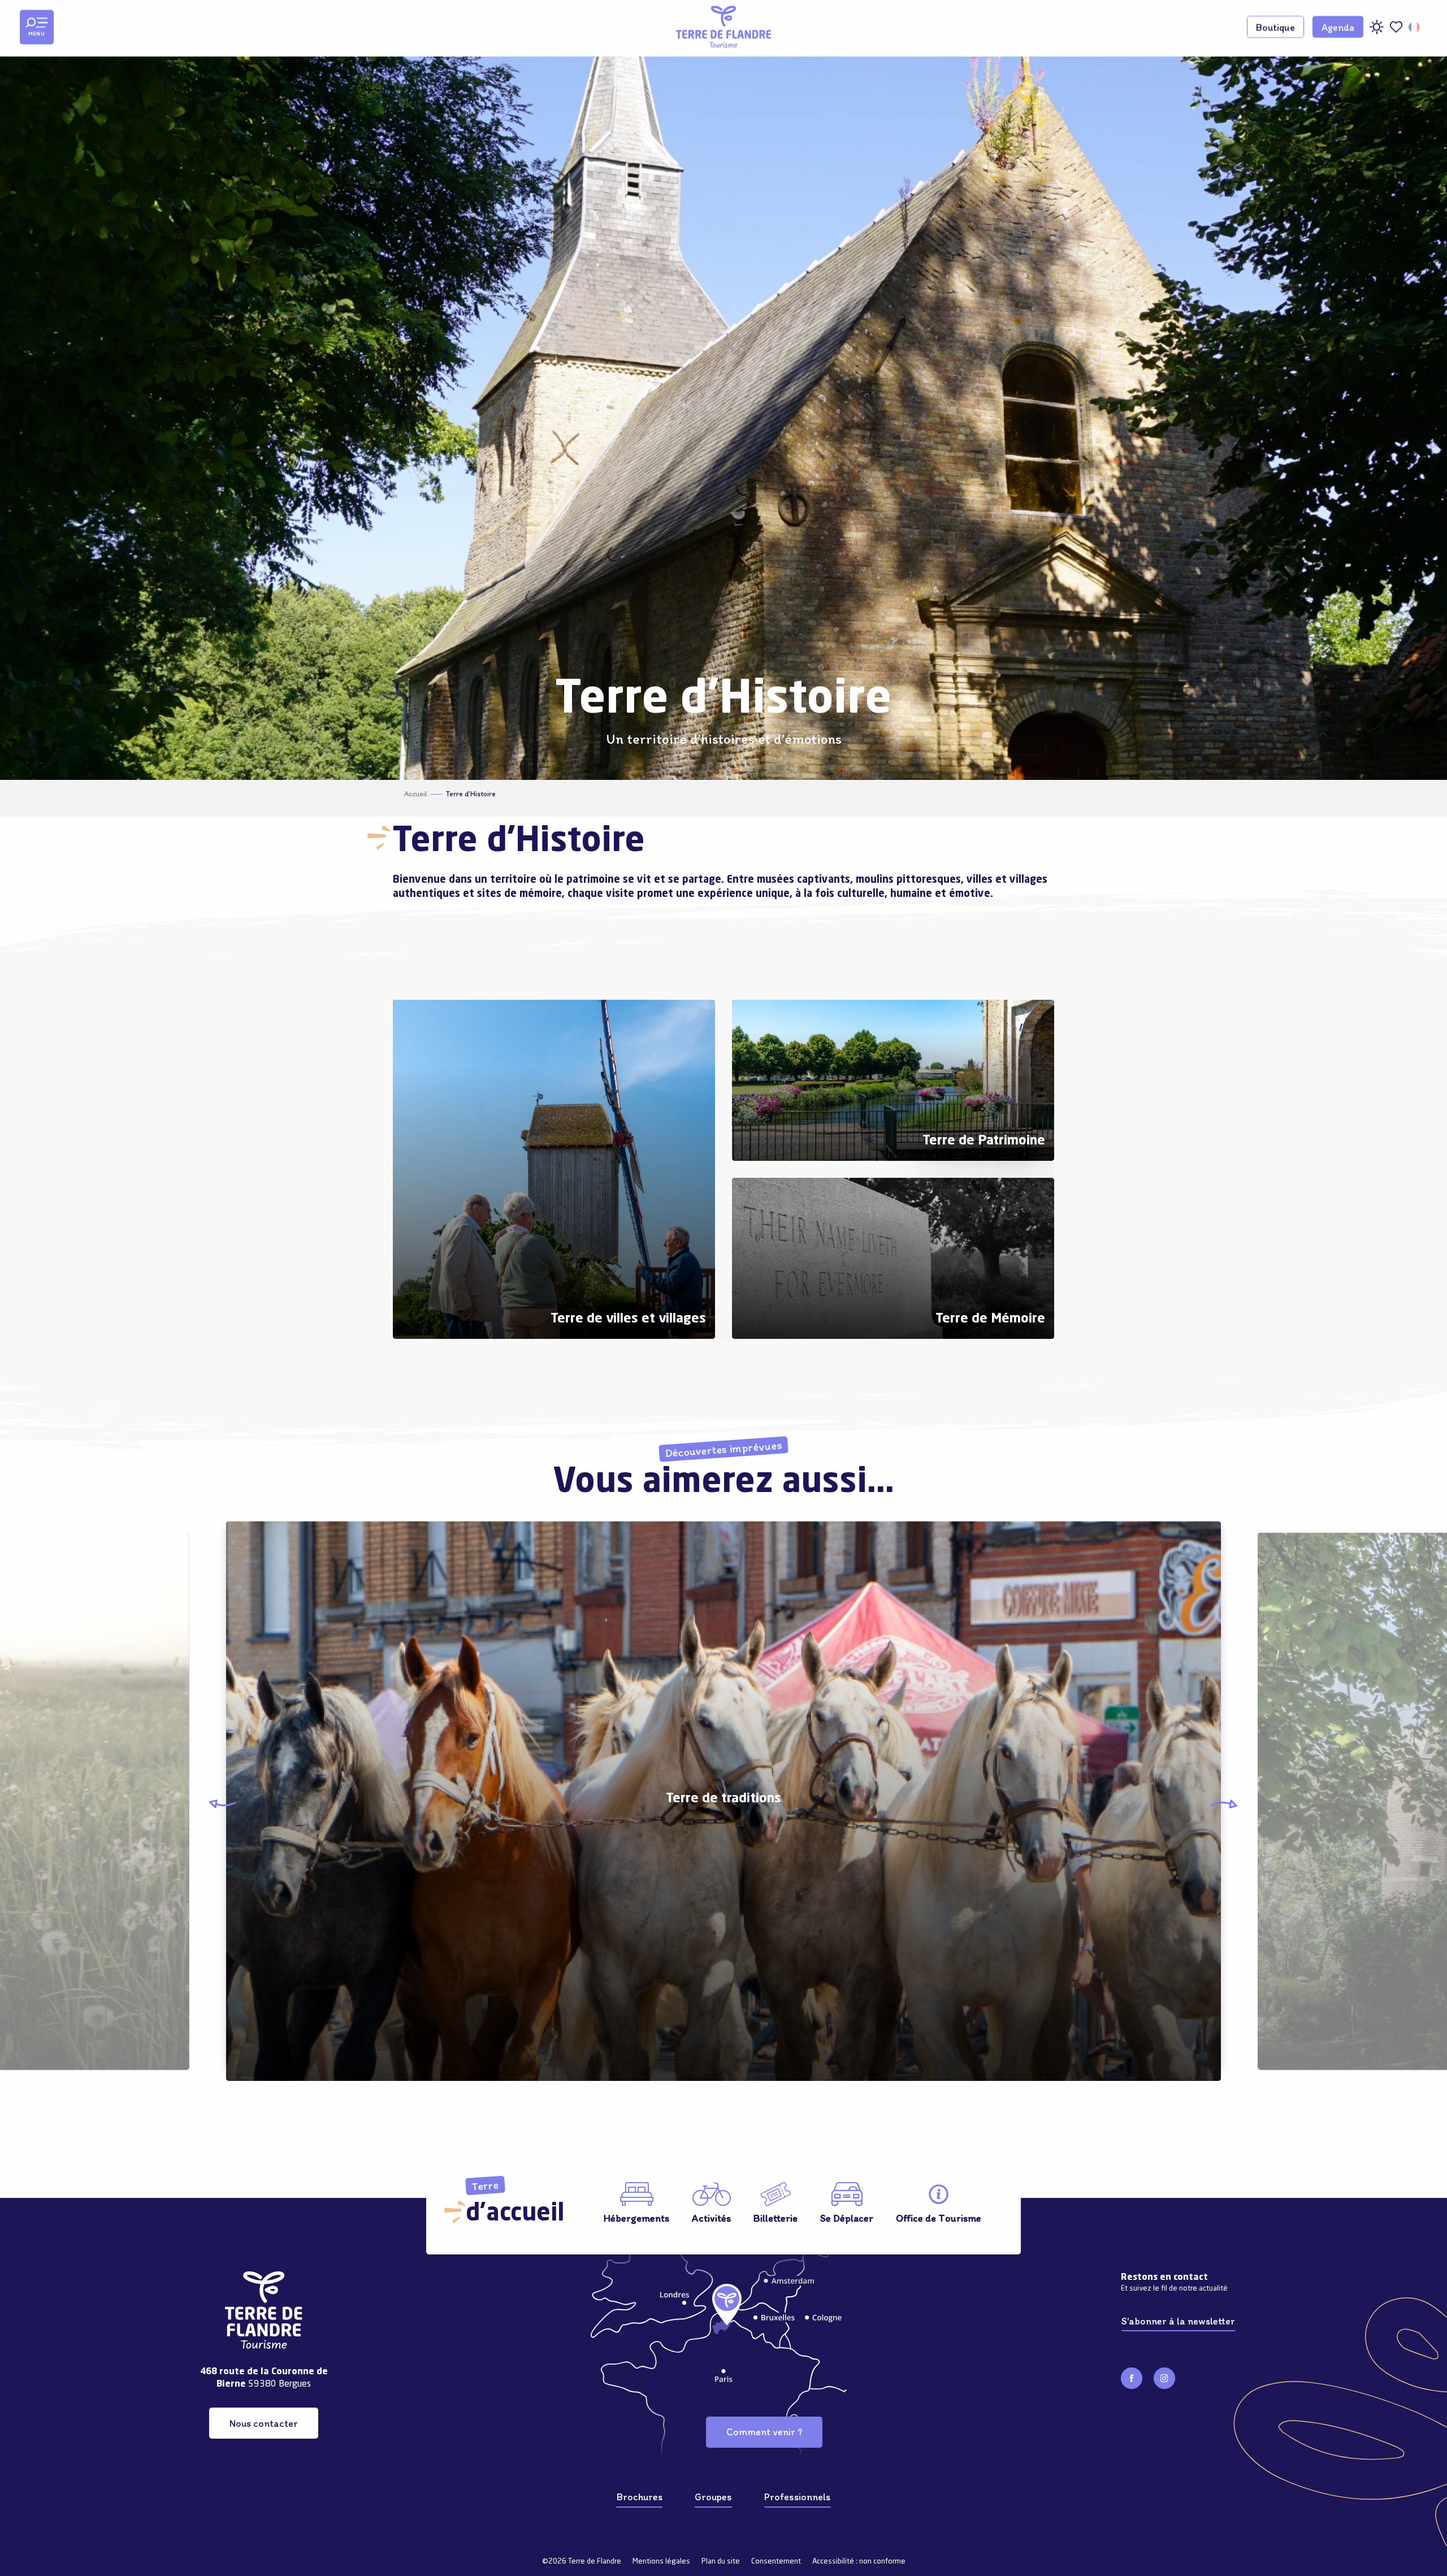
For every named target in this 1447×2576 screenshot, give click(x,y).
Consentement (776, 2562)
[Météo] (1376, 31)
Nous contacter (264, 2423)
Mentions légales (661, 2562)
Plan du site (721, 2562)
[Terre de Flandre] (723, 27)
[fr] (1415, 27)
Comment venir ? (764, 2432)
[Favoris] (1396, 27)
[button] (1415, 27)
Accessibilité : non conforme (859, 2562)
